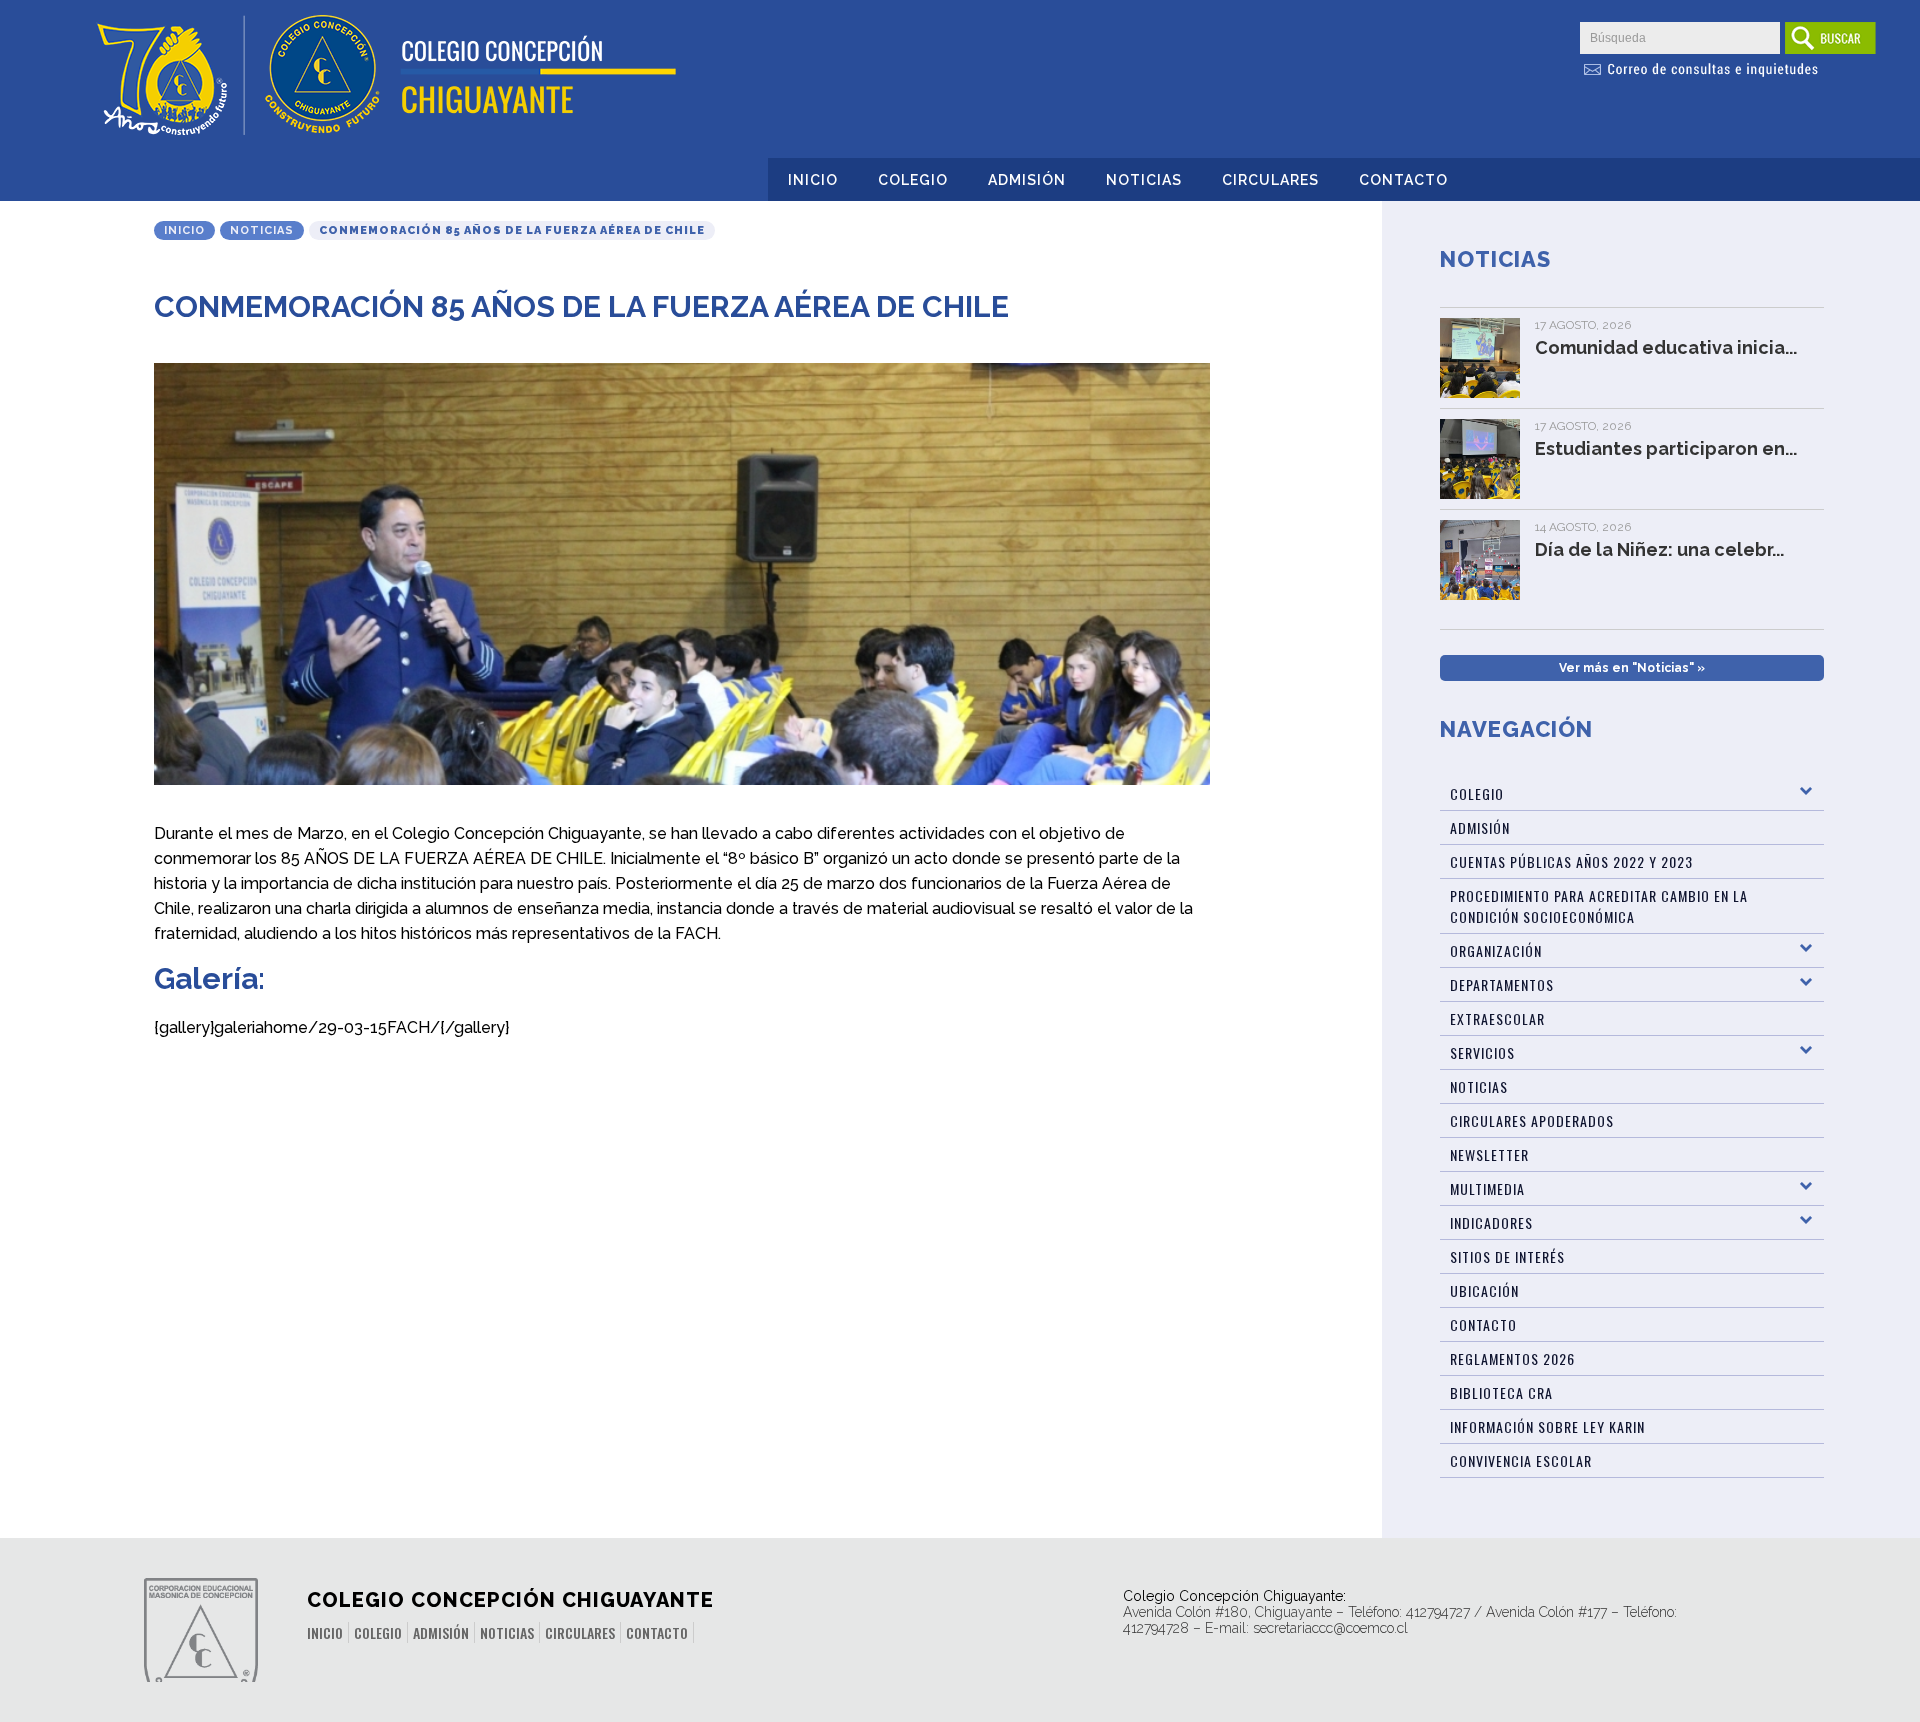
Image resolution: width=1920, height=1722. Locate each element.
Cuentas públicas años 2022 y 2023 (1571, 861)
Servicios (1482, 1052)
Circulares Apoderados (1532, 1120)
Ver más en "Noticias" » (1632, 668)
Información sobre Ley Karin (1547, 1426)
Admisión (1027, 180)
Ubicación (1484, 1290)
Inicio (813, 180)
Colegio (913, 180)
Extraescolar (1497, 1018)
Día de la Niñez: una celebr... (1659, 549)
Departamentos (1502, 984)
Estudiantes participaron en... (1666, 448)
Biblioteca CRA (1501, 1392)
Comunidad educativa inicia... (1666, 347)
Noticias (1144, 180)
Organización (1496, 950)
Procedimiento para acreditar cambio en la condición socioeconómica (1599, 906)
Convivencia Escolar (1521, 1460)
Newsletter (1489, 1154)
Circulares (1270, 180)
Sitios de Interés (1507, 1256)
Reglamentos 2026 (1512, 1358)
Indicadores (1491, 1222)
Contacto (1403, 180)
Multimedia (1487, 1188)
